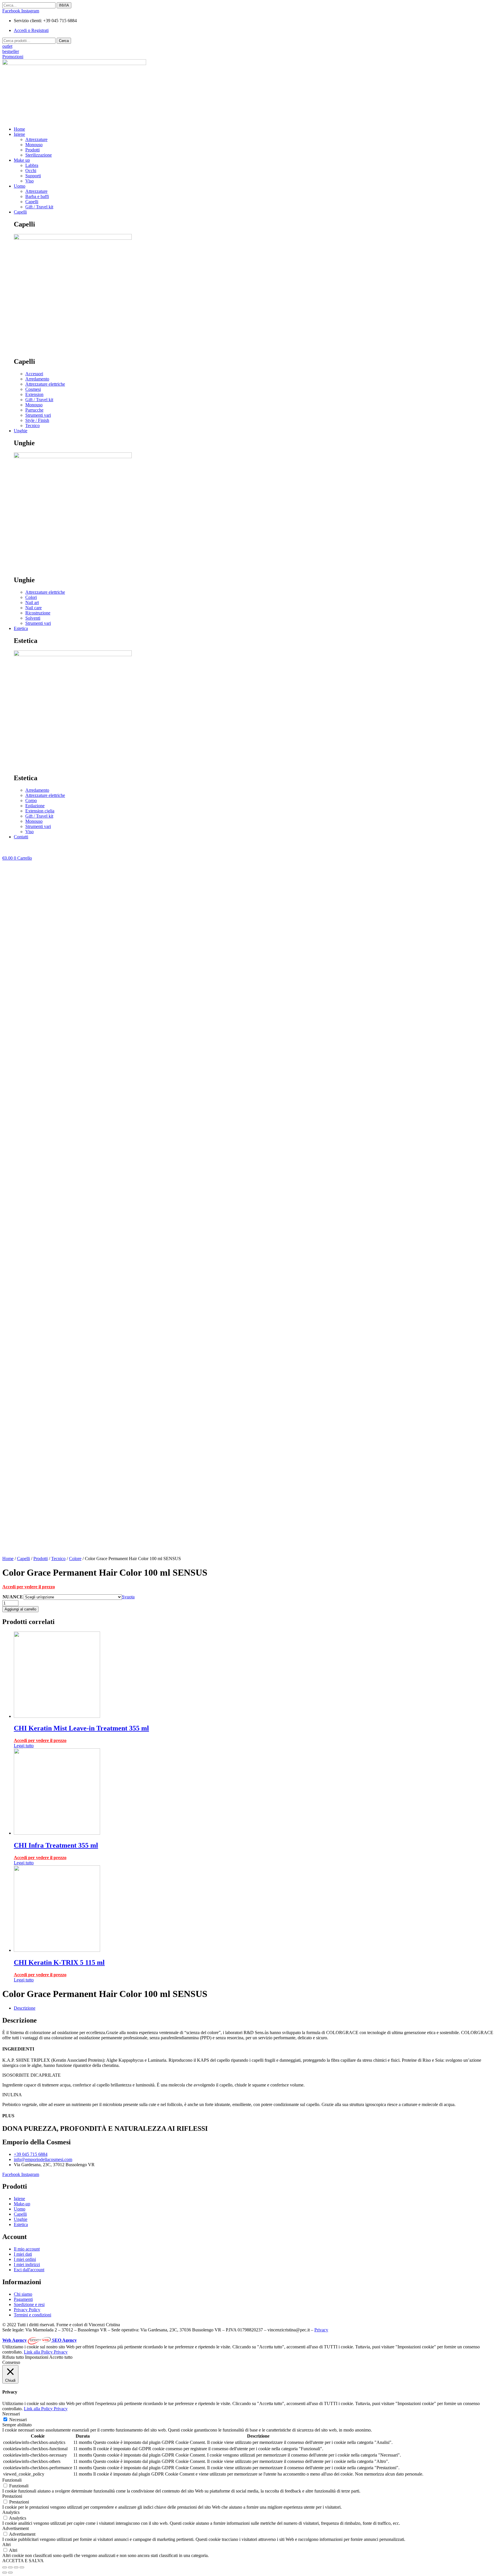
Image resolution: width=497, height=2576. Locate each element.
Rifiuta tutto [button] (13, 2357)
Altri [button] (6, 2544)
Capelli (23, 1559)
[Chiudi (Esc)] (5, 2567)
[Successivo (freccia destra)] (10, 2573)
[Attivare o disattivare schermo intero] (16, 2567)
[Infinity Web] (40, 2340)
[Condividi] (10, 2567)
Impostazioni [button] (37, 2357)
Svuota (128, 1597)
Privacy (321, 2330)
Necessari (18, 2420)
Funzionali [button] (12, 2480)
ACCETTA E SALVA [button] (23, 2561)
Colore (75, 1559)
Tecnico (58, 1559)
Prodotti (41, 1559)
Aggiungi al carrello (20, 1609)
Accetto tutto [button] (61, 2357)
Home (8, 1559)
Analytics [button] (11, 2512)
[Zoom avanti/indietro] (22, 2567)
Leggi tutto (24, 1746)
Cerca (64, 41)
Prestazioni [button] (12, 2496)
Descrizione (25, 2008)
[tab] (254, 2008)
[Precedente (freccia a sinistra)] (5, 2573)
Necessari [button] (11, 2414)
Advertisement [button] (16, 2528)
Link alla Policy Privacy (46, 2352)
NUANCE (13, 1597)
